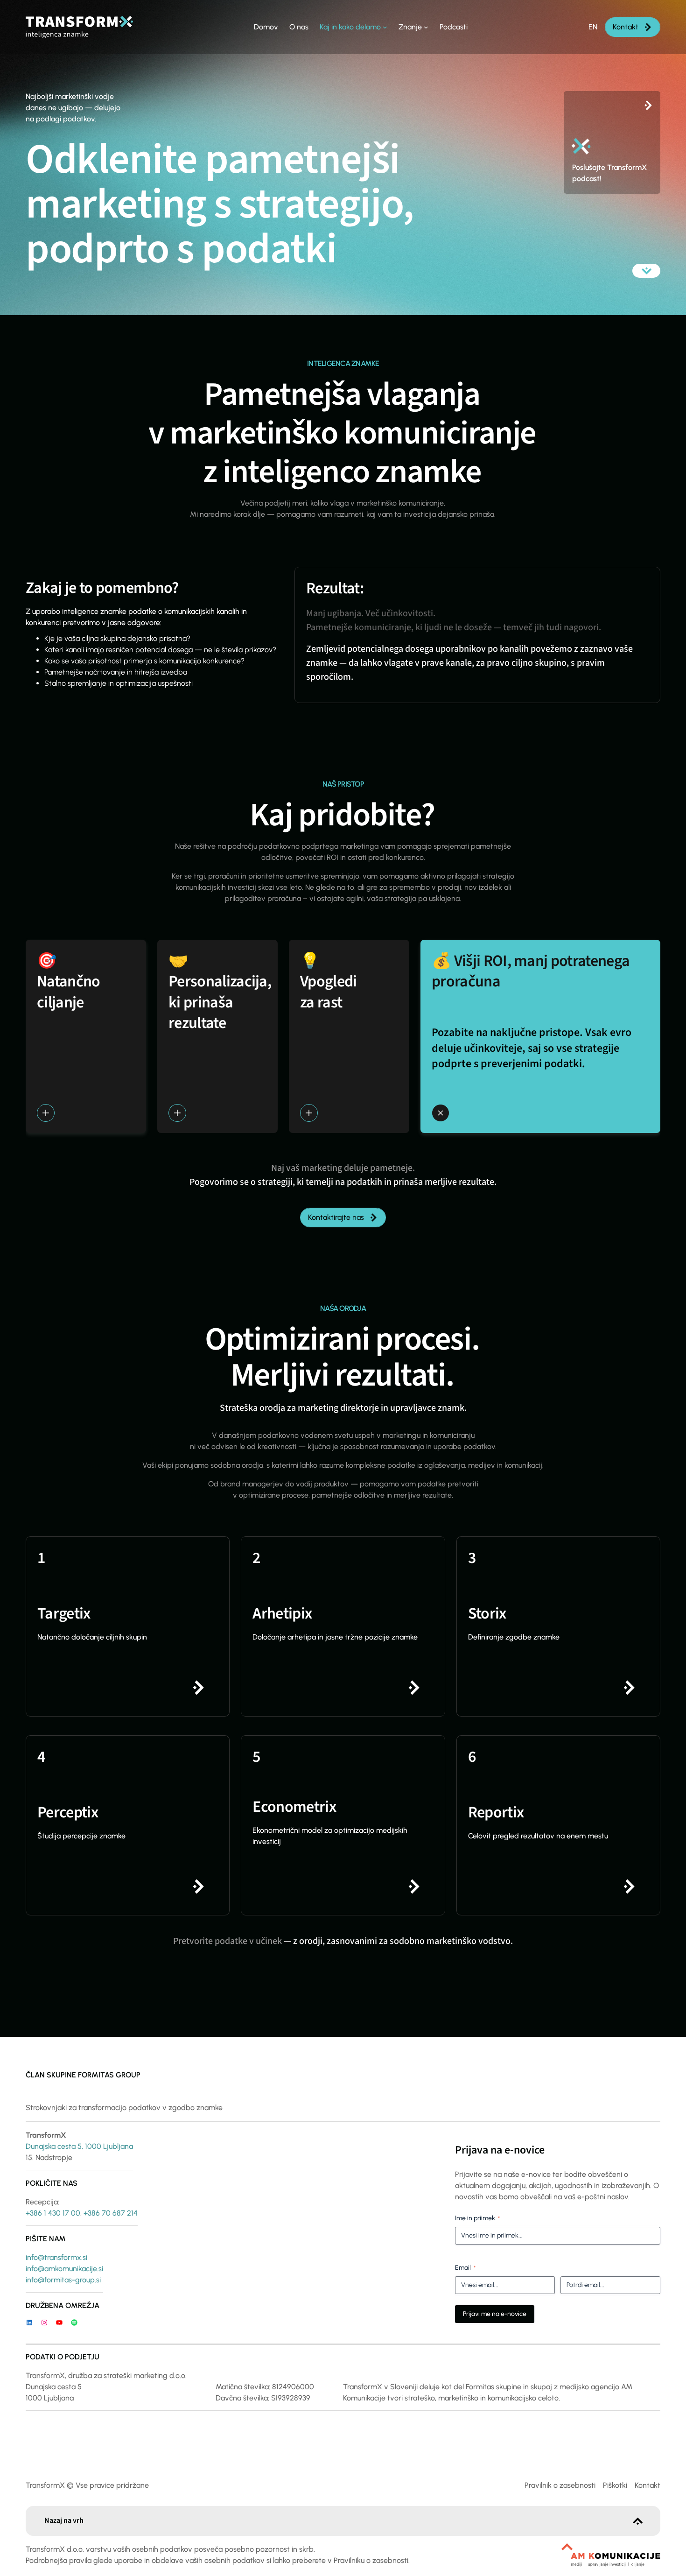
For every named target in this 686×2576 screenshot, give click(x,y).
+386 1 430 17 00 (53, 2213)
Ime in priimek (477, 2218)
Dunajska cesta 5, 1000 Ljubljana (79, 2146)
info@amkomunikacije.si (64, 2269)
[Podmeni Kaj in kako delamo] (385, 27)
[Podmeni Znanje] (426, 27)
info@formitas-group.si (63, 2280)
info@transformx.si (56, 2257)
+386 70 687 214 (111, 2213)
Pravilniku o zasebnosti (371, 2560)
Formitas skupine (493, 2387)
